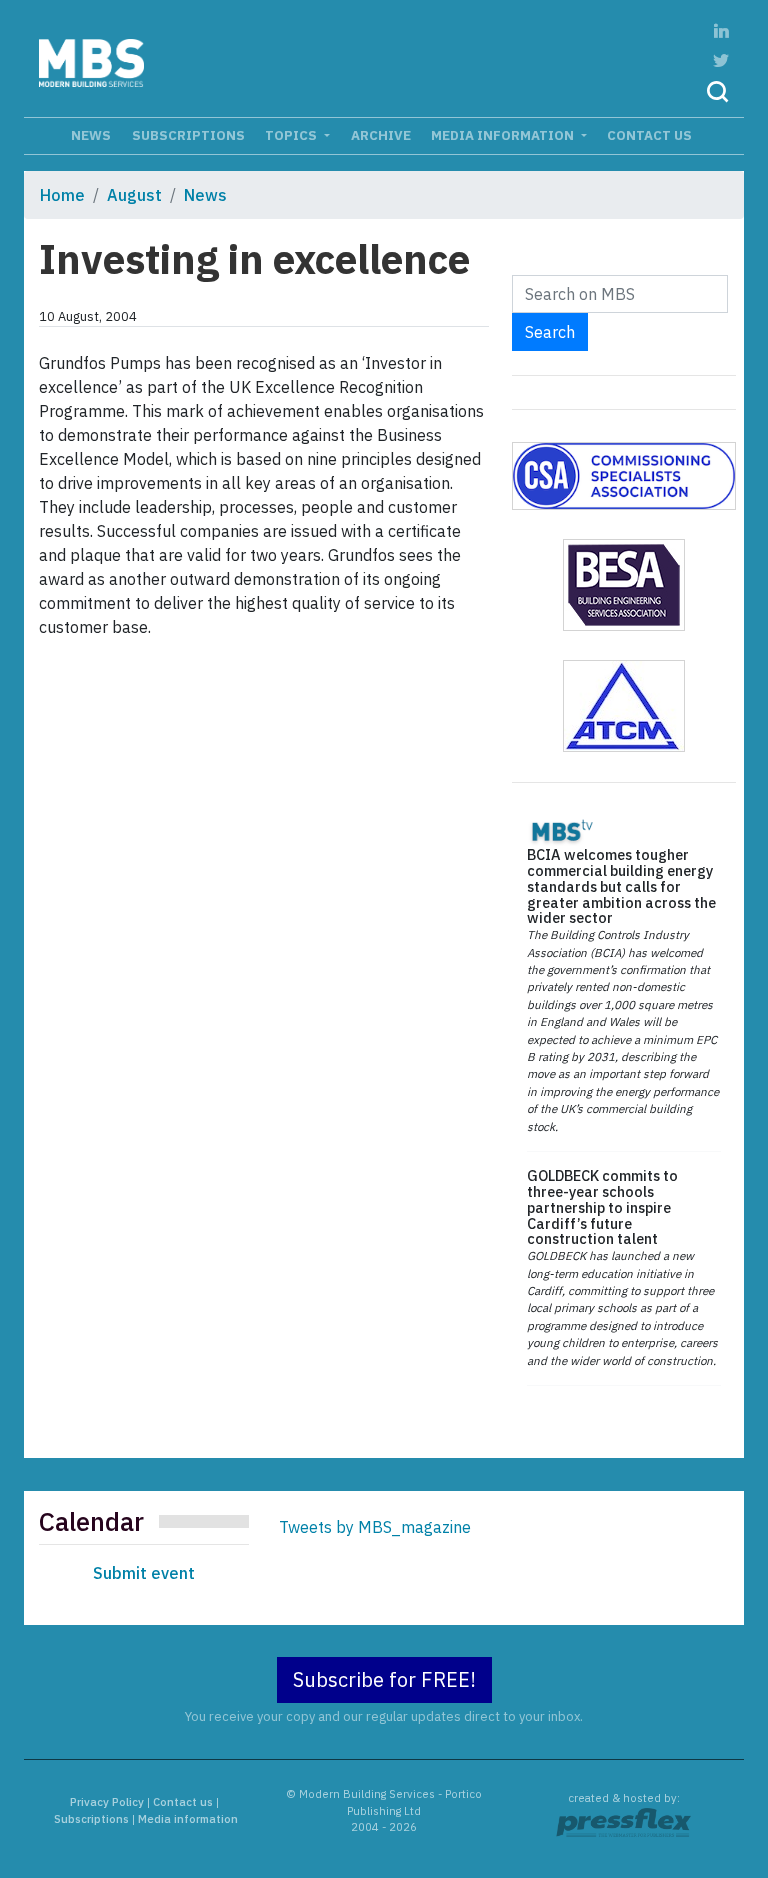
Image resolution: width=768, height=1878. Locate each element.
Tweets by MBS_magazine (375, 1527)
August (134, 195)
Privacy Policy (107, 1802)
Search (550, 332)
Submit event (144, 1573)
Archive (381, 135)
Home (62, 195)
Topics (292, 135)
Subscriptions (188, 135)
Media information (504, 135)
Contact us (649, 135)
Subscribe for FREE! (384, 1679)
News (91, 135)
